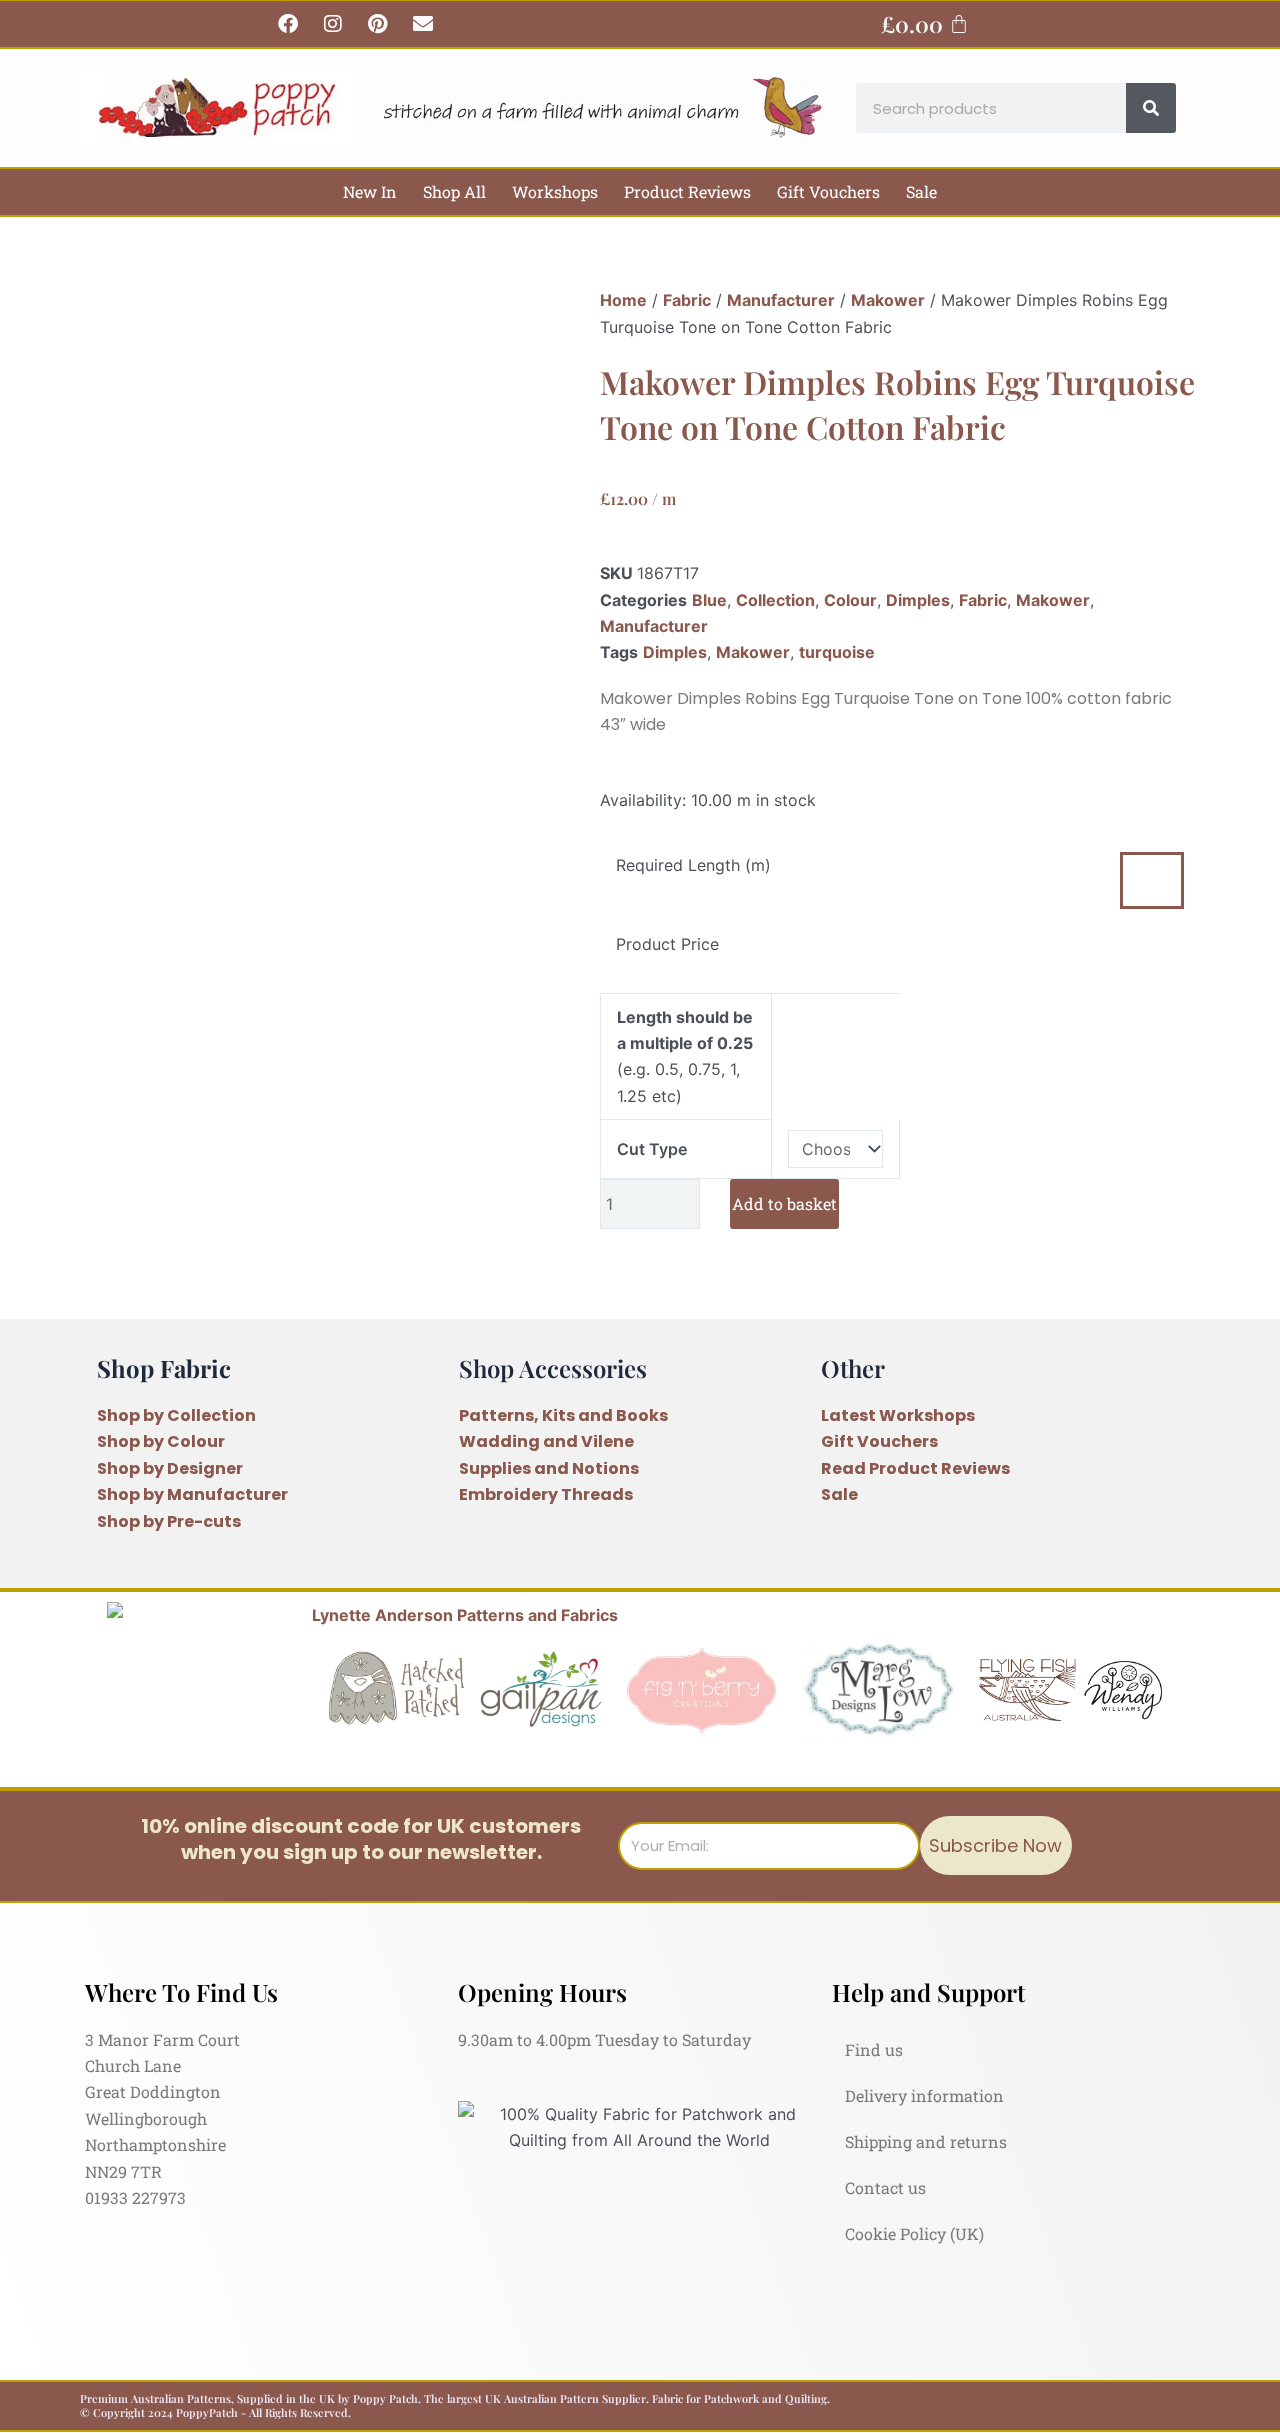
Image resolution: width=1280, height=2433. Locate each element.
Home (623, 300)
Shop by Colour (161, 1441)
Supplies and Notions (549, 1468)
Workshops (555, 191)
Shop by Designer (170, 1468)
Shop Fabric (164, 1368)
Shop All (454, 191)
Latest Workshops (898, 1415)
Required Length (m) (693, 865)
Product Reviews (687, 191)
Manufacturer (781, 300)
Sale (921, 191)
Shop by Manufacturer (192, 1494)
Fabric (687, 300)
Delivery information (924, 2095)
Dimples (918, 600)
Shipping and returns (926, 2141)
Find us (874, 2049)
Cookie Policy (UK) (914, 2233)
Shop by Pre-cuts (169, 1521)
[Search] (1151, 108)
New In (370, 191)
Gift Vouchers (828, 191)
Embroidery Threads (546, 1494)
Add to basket (784, 1203)
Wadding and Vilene (546, 1441)
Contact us (885, 2187)
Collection (775, 600)
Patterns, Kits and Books (563, 1415)
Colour (850, 600)
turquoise (837, 652)
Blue (709, 600)
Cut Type (652, 1149)
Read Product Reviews (915, 1468)
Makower (888, 300)
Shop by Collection (176, 1415)
